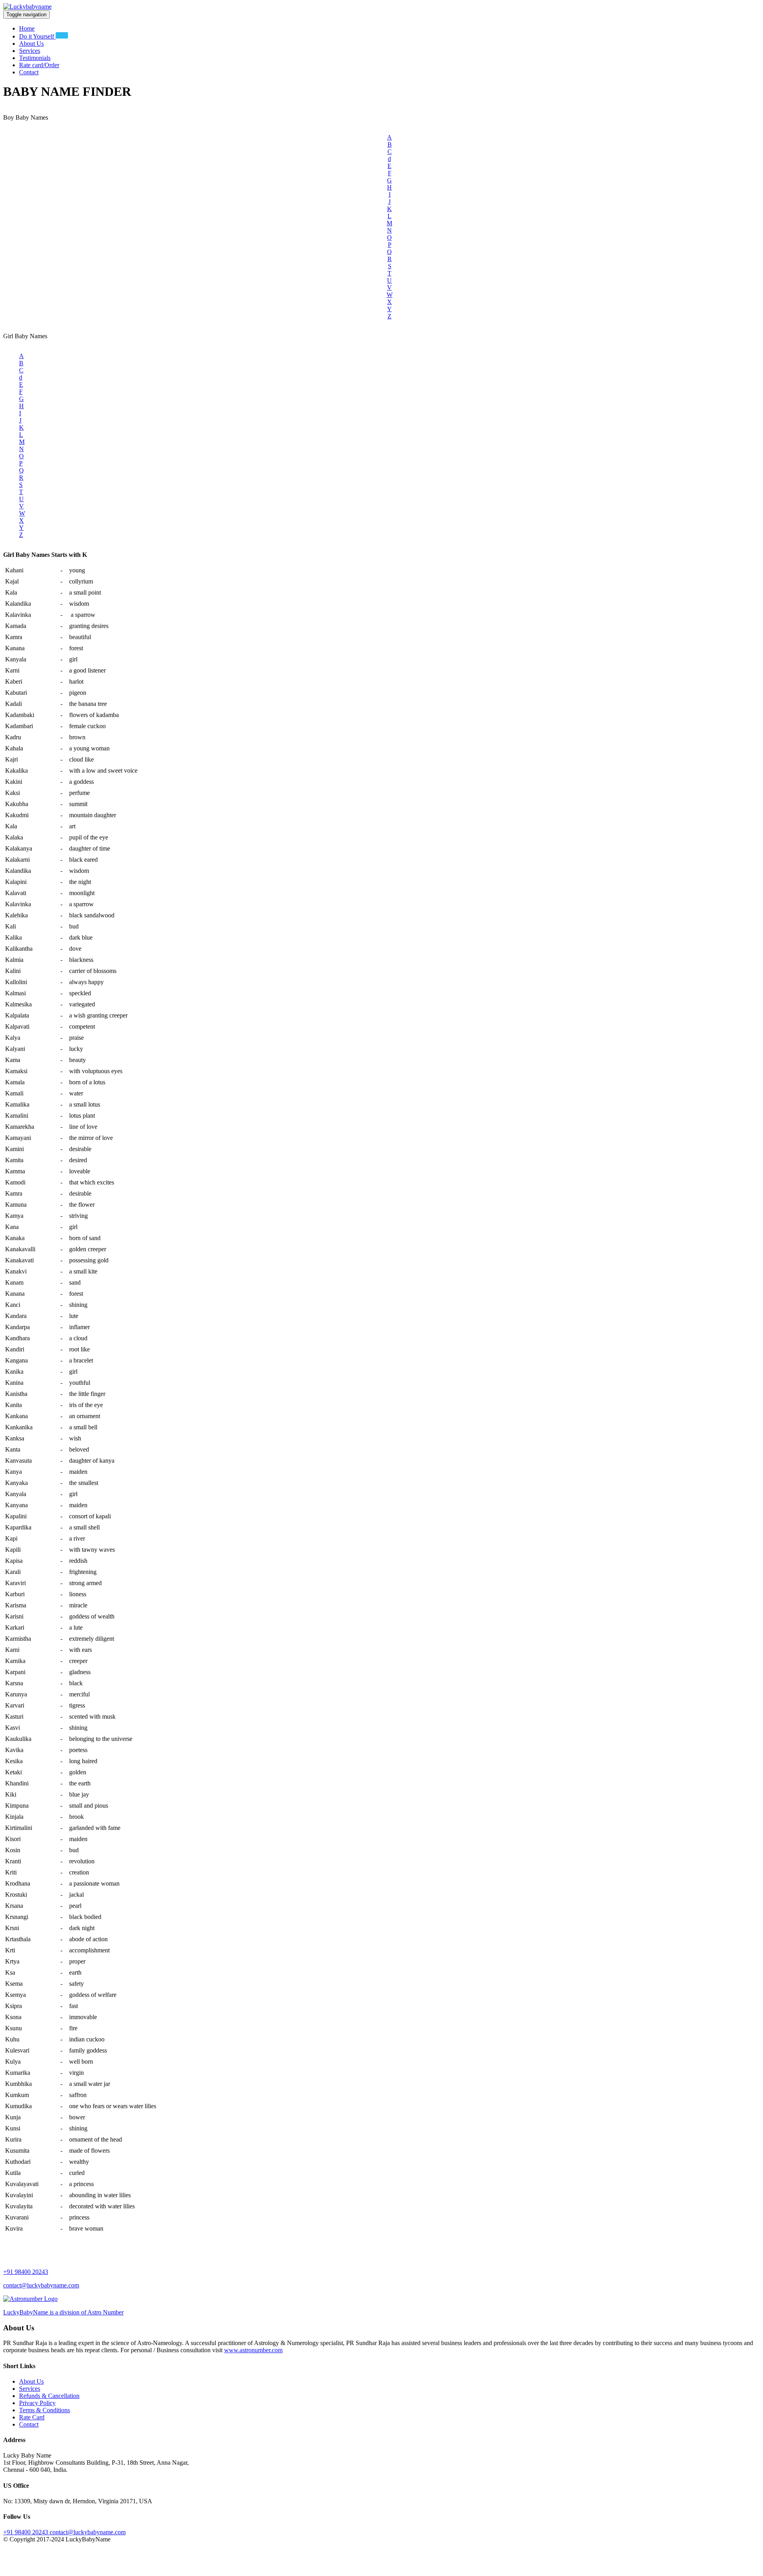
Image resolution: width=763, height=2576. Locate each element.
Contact (29, 72)
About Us (31, 44)
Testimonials (35, 58)
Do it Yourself (37, 36)
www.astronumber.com (253, 2350)
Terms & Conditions (45, 2410)
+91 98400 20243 (26, 2272)
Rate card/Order (39, 65)
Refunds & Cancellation (49, 2396)
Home (27, 28)
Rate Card (32, 2417)
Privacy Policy (37, 2403)
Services (30, 51)
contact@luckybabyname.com (41, 2285)
